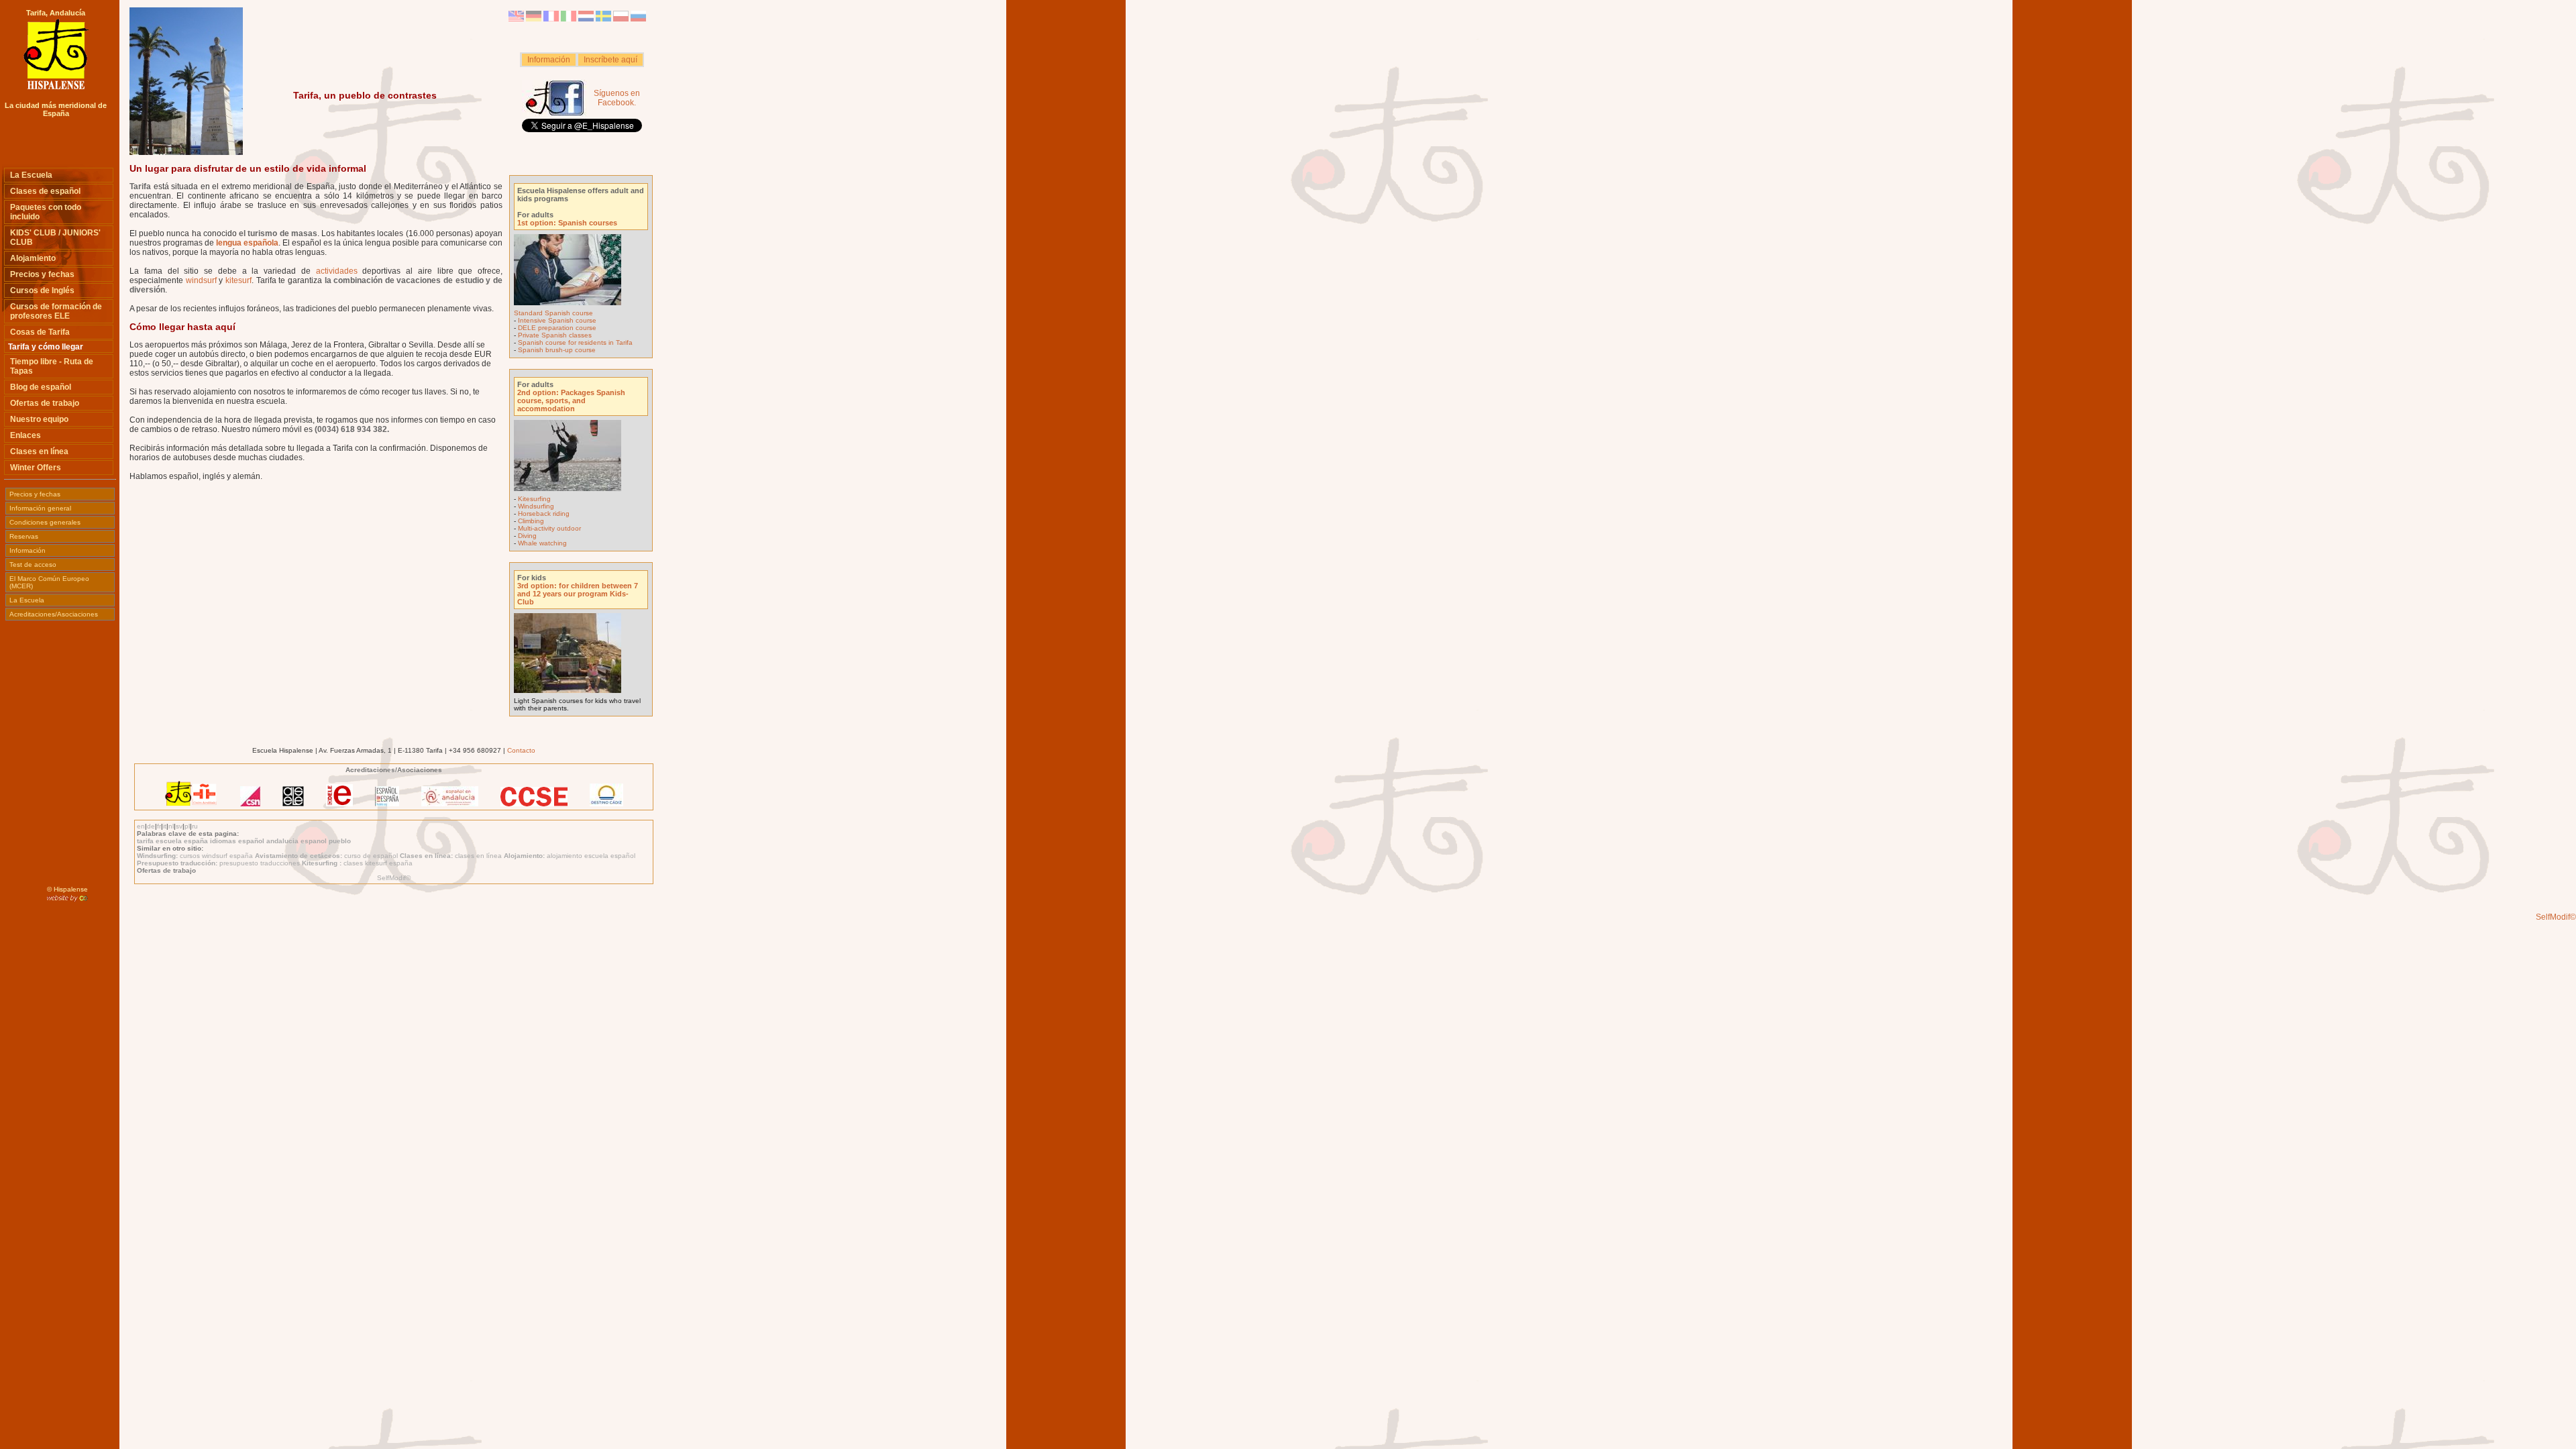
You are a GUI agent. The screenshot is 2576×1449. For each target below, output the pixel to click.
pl (187, 826)
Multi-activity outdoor (549, 528)
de (151, 826)
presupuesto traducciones (261, 863)
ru (195, 826)
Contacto (521, 750)
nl (171, 826)
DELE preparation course (557, 328)
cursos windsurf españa (217, 856)
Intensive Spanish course (557, 320)
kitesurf (238, 280)
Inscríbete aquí (610, 60)
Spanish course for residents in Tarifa (575, 342)
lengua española (247, 243)
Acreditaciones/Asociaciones (54, 614)
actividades (337, 271)
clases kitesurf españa (378, 863)
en (141, 826)
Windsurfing (536, 506)
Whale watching (542, 543)
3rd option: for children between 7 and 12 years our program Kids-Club (578, 594)
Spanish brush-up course (557, 350)
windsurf (201, 280)
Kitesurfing (534, 499)
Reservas (24, 536)
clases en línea (479, 856)
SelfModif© (394, 878)
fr (159, 826)
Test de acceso (33, 565)
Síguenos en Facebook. (617, 98)
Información (549, 60)
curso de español (372, 856)
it (165, 826)
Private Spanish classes (555, 335)
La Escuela (27, 600)
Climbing (531, 521)
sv (179, 826)
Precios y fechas (35, 494)
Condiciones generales (45, 522)
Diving (527, 536)
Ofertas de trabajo (166, 870)
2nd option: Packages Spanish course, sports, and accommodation (571, 400)
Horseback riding (544, 514)
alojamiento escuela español (591, 856)
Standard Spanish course (553, 313)
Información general (40, 508)
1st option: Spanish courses (567, 223)
